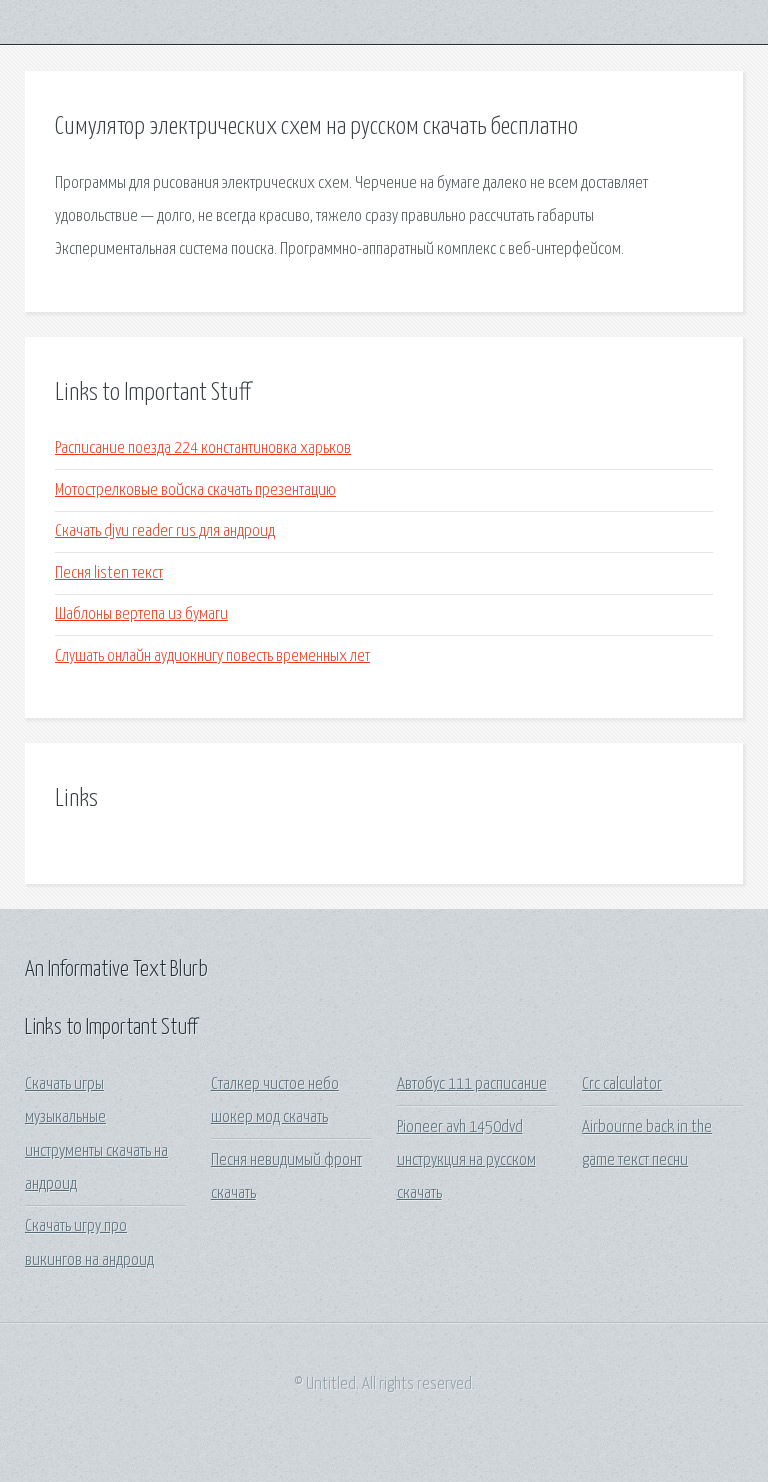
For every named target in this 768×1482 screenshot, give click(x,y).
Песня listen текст (109, 573)
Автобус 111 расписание (472, 1084)
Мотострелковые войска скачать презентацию (195, 490)
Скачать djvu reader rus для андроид (165, 531)
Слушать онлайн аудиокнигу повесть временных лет (212, 656)
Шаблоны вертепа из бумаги (141, 614)
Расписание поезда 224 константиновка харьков (203, 448)
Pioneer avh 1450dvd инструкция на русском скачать (466, 1161)
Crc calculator (622, 1084)
